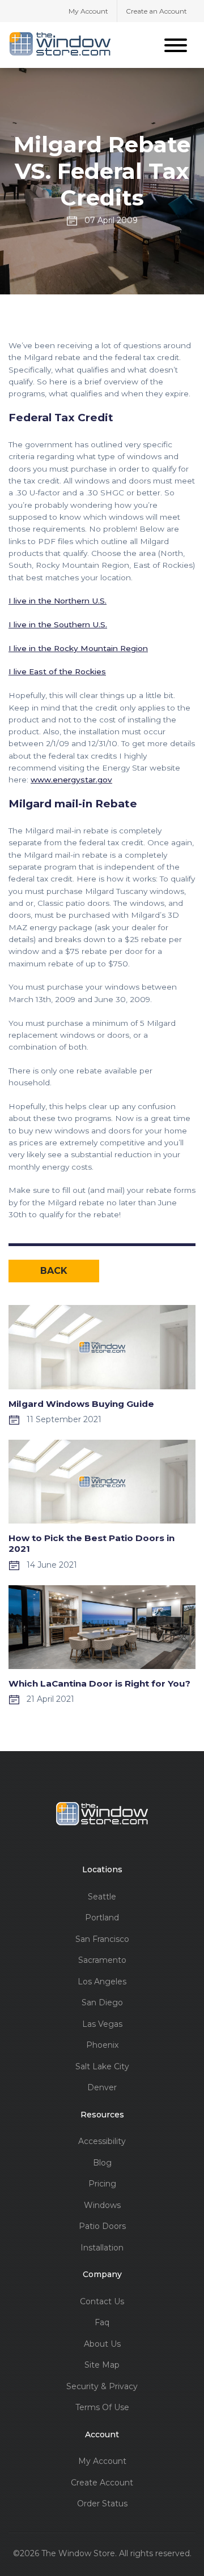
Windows (102, 2205)
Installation (102, 2248)
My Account (88, 11)
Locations (102, 1870)
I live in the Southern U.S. (58, 624)
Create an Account (156, 11)
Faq (102, 2323)
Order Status (102, 2504)
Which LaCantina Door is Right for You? (99, 1683)
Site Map (102, 2365)
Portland (102, 1918)
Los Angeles (102, 1982)
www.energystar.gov (71, 780)
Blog (102, 2163)
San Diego (102, 2003)
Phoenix (102, 2045)
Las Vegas (102, 2024)
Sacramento (102, 1960)
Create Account (102, 2483)
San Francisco (102, 1939)
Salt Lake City (102, 2067)
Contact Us (102, 2302)
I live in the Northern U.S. (58, 601)
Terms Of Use (102, 2408)
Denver (102, 2088)
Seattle (102, 1897)
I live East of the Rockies (57, 671)
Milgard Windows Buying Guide (81, 1404)
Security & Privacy (102, 2387)
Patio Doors (102, 2226)
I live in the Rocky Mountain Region (78, 648)
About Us (102, 2344)
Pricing (102, 2184)
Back (54, 1271)
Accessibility (102, 2141)
